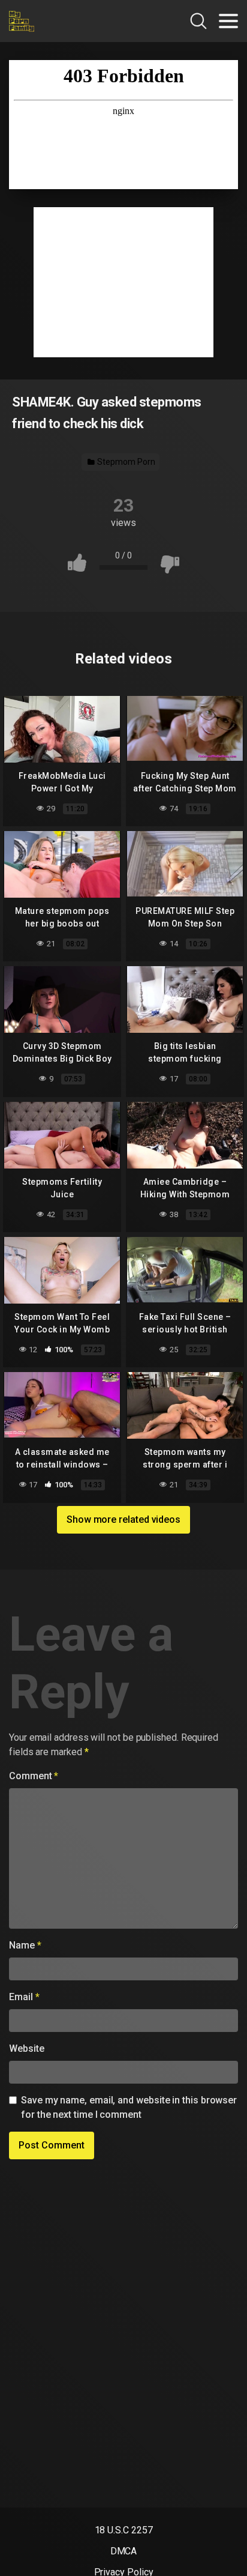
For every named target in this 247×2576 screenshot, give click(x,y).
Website (26, 2048)
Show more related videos (123, 1519)
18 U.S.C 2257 (124, 2530)
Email (24, 1997)
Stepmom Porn (125, 462)
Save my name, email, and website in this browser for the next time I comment (129, 2107)
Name (25, 1945)
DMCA (124, 2551)
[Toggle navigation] (228, 21)
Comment (34, 1776)
